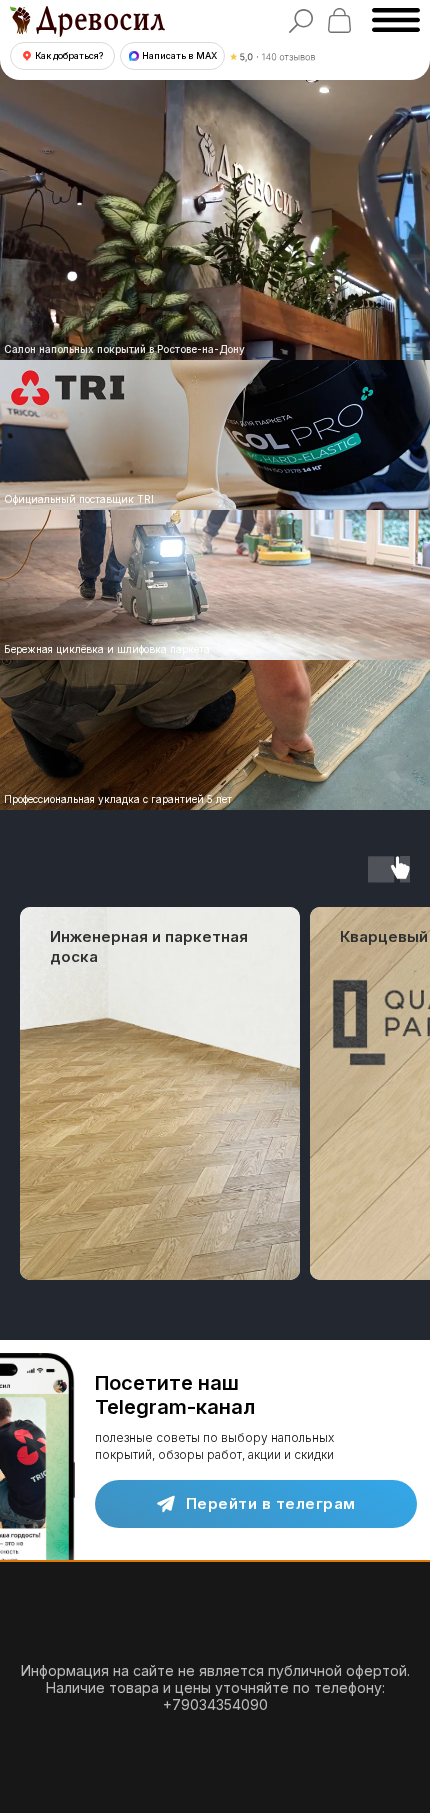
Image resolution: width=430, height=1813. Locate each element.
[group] (160, 1093)
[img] (215, 585)
